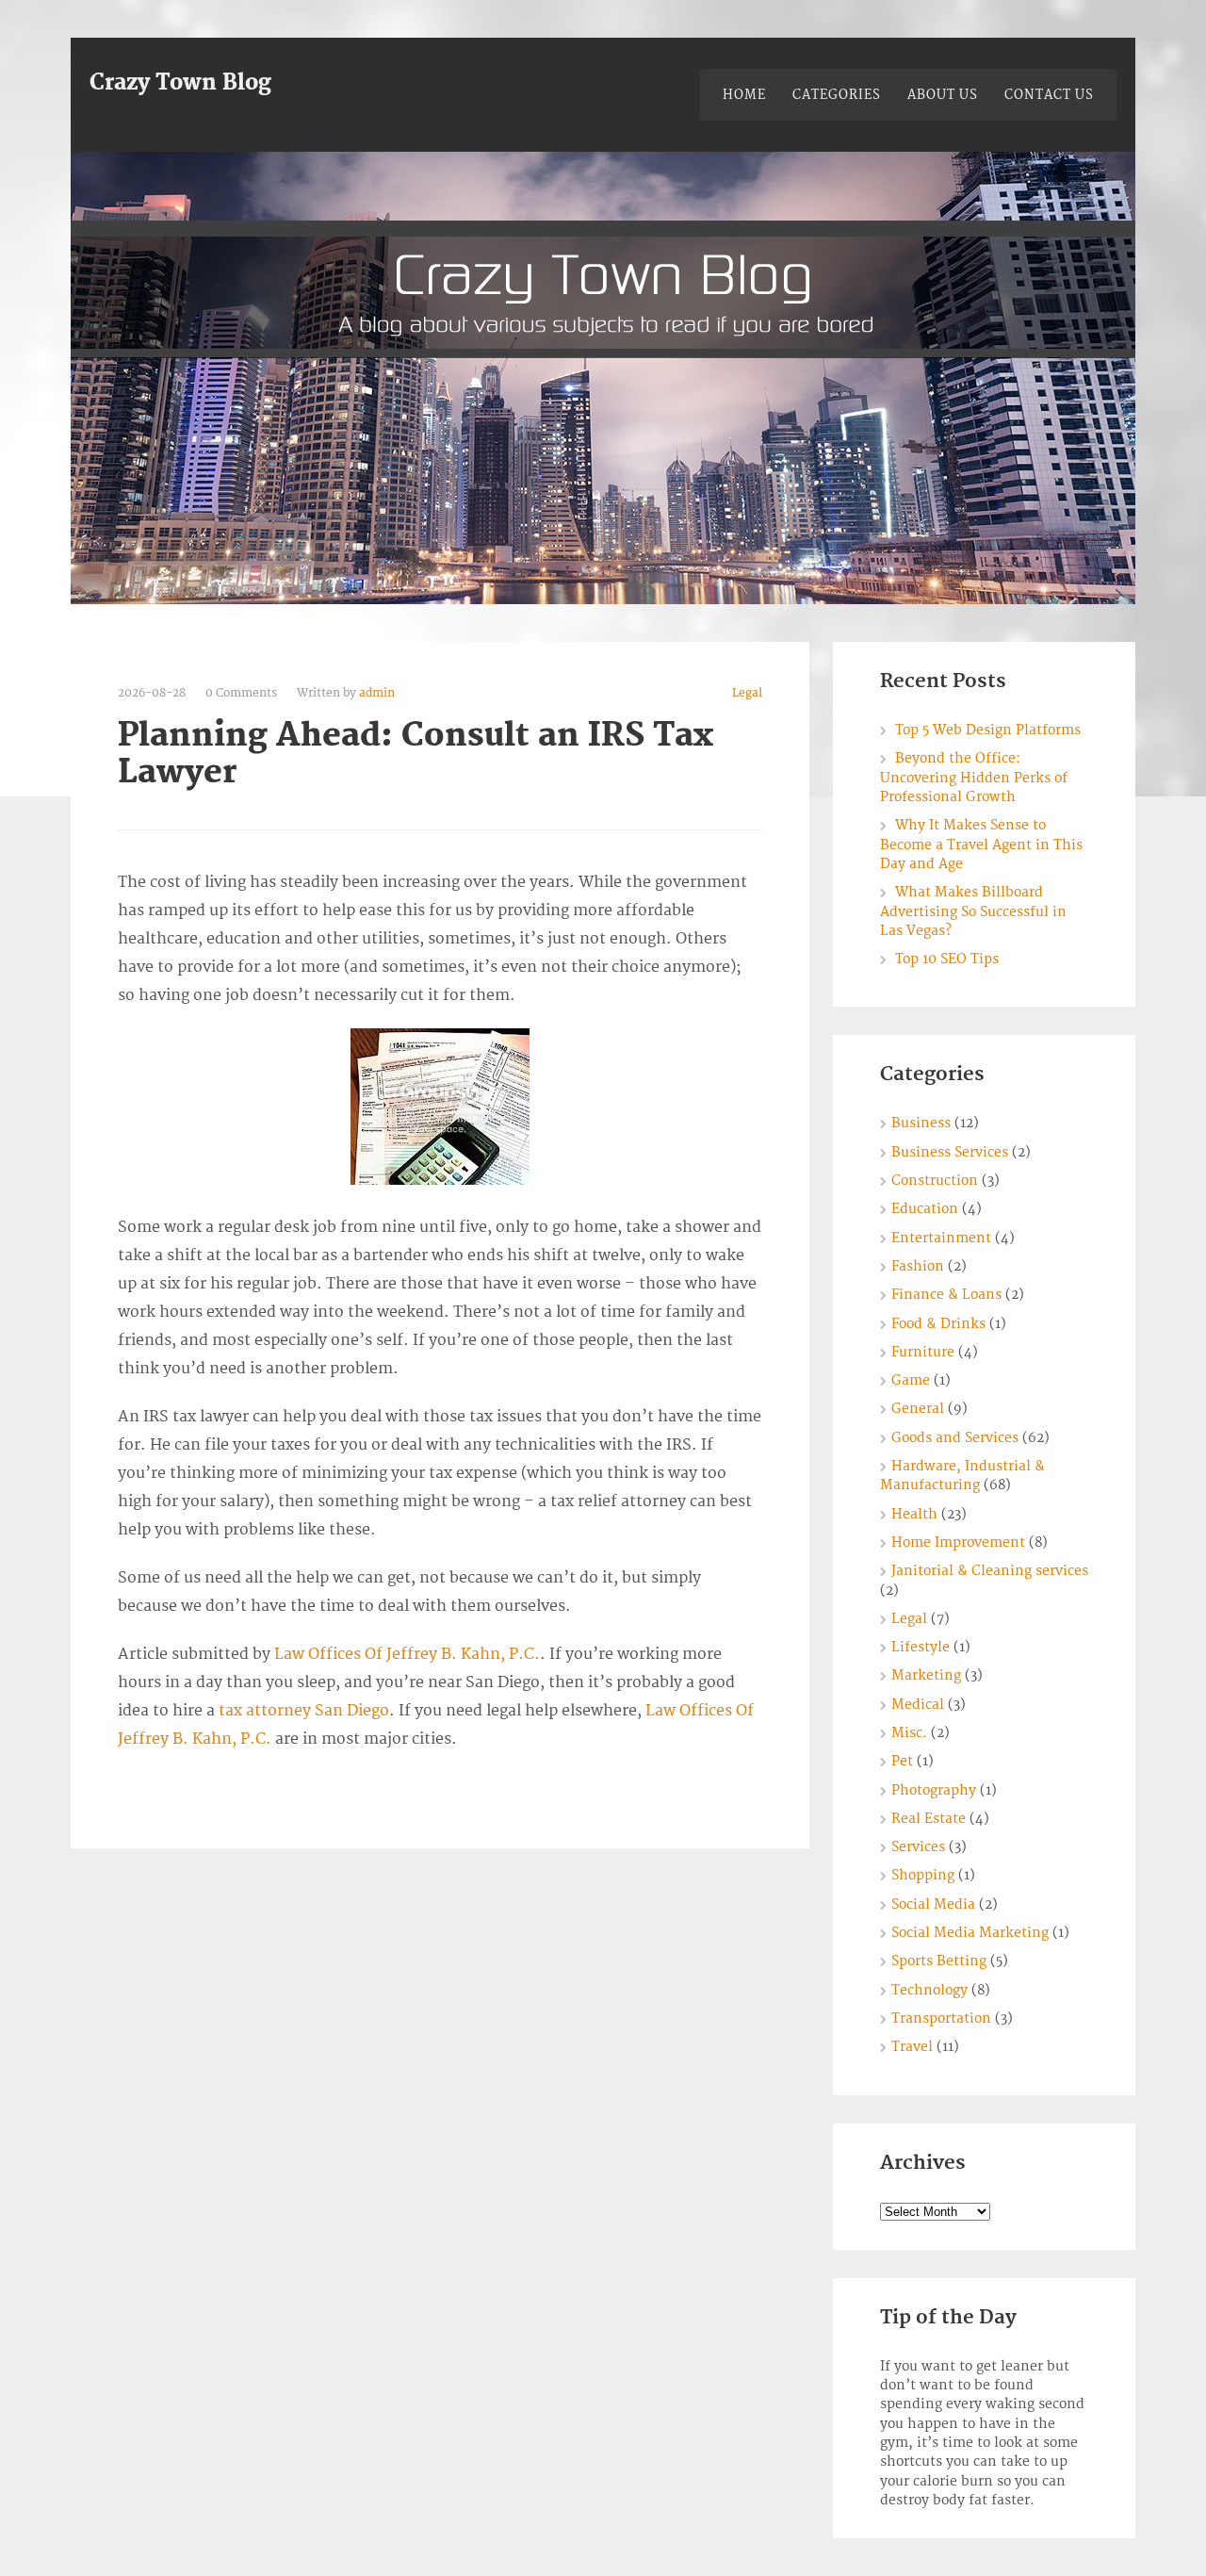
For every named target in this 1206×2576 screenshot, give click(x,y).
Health (914, 1514)
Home (744, 95)
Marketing (926, 1675)
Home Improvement (958, 1542)
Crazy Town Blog (180, 83)
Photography (934, 1790)
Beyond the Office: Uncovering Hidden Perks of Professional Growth (974, 778)
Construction (935, 1181)
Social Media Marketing (970, 1933)
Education (925, 1209)
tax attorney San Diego (304, 1711)
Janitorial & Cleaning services (990, 1571)
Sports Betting (939, 1961)
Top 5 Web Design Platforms (988, 730)
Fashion (918, 1266)
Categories (837, 95)
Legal (747, 693)
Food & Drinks (938, 1324)
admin (377, 693)
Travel (912, 2047)
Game (911, 1380)
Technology (929, 1990)
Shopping (923, 1875)
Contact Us (1049, 95)
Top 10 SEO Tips (947, 959)
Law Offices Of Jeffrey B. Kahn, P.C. (407, 1654)
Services (918, 1847)
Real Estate (929, 1819)
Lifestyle (921, 1647)
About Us (943, 95)
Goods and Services (955, 1438)
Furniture (923, 1352)
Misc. (909, 1733)
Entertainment (941, 1238)
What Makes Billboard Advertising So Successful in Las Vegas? (973, 911)
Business (921, 1123)
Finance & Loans (946, 1295)
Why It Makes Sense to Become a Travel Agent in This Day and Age (981, 845)
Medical (918, 1705)
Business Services (950, 1152)
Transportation (941, 2018)
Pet (902, 1761)
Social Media (933, 1904)
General (918, 1409)
